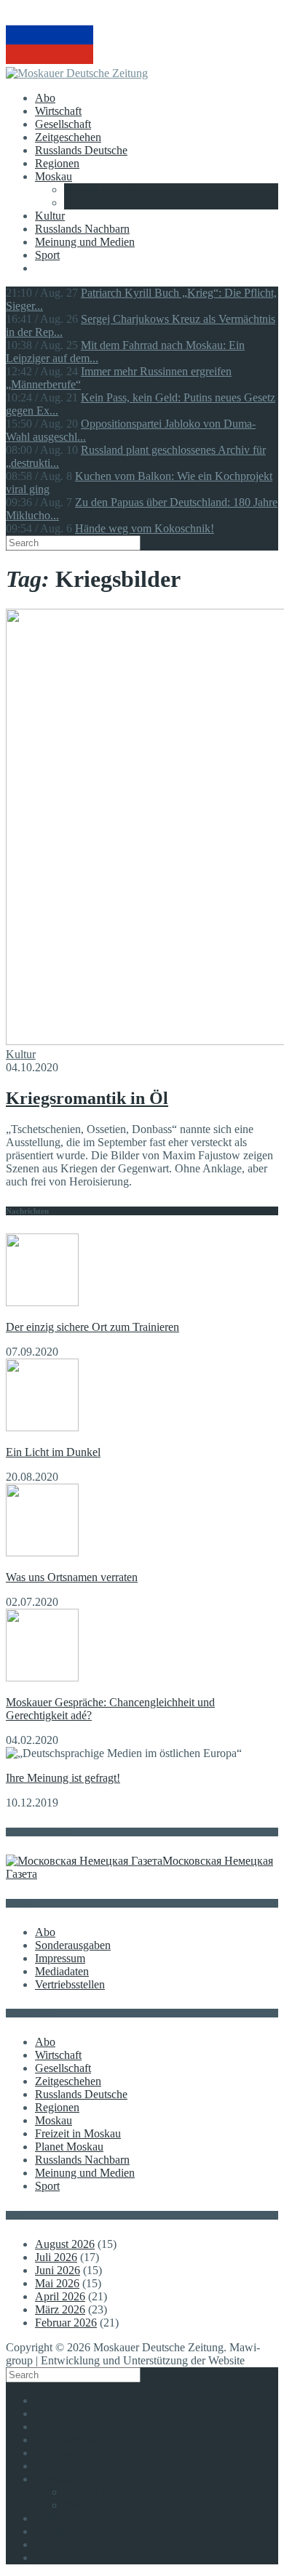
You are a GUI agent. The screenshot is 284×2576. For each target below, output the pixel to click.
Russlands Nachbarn (82, 229)
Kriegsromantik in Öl (87, 1098)
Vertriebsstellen (70, 1984)
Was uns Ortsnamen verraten (72, 1577)
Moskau (54, 176)
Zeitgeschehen (68, 137)
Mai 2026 (57, 2283)
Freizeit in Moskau (107, 189)
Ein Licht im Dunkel (53, 1452)
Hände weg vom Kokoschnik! (145, 528)
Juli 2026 (56, 2257)
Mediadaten (62, 1971)
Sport (47, 255)
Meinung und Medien (85, 242)
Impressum (60, 1958)
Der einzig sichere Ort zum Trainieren (92, 1327)
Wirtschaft (58, 111)
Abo (45, 98)
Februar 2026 (66, 2323)
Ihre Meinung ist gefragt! (63, 1778)
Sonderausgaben (73, 1945)
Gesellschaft (63, 124)
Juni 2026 (58, 2270)
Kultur (50, 216)
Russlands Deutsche (81, 150)
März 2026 (60, 2309)
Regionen (57, 163)
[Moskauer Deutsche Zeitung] (77, 73)
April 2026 (60, 2296)
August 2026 (65, 2244)
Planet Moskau (98, 203)
